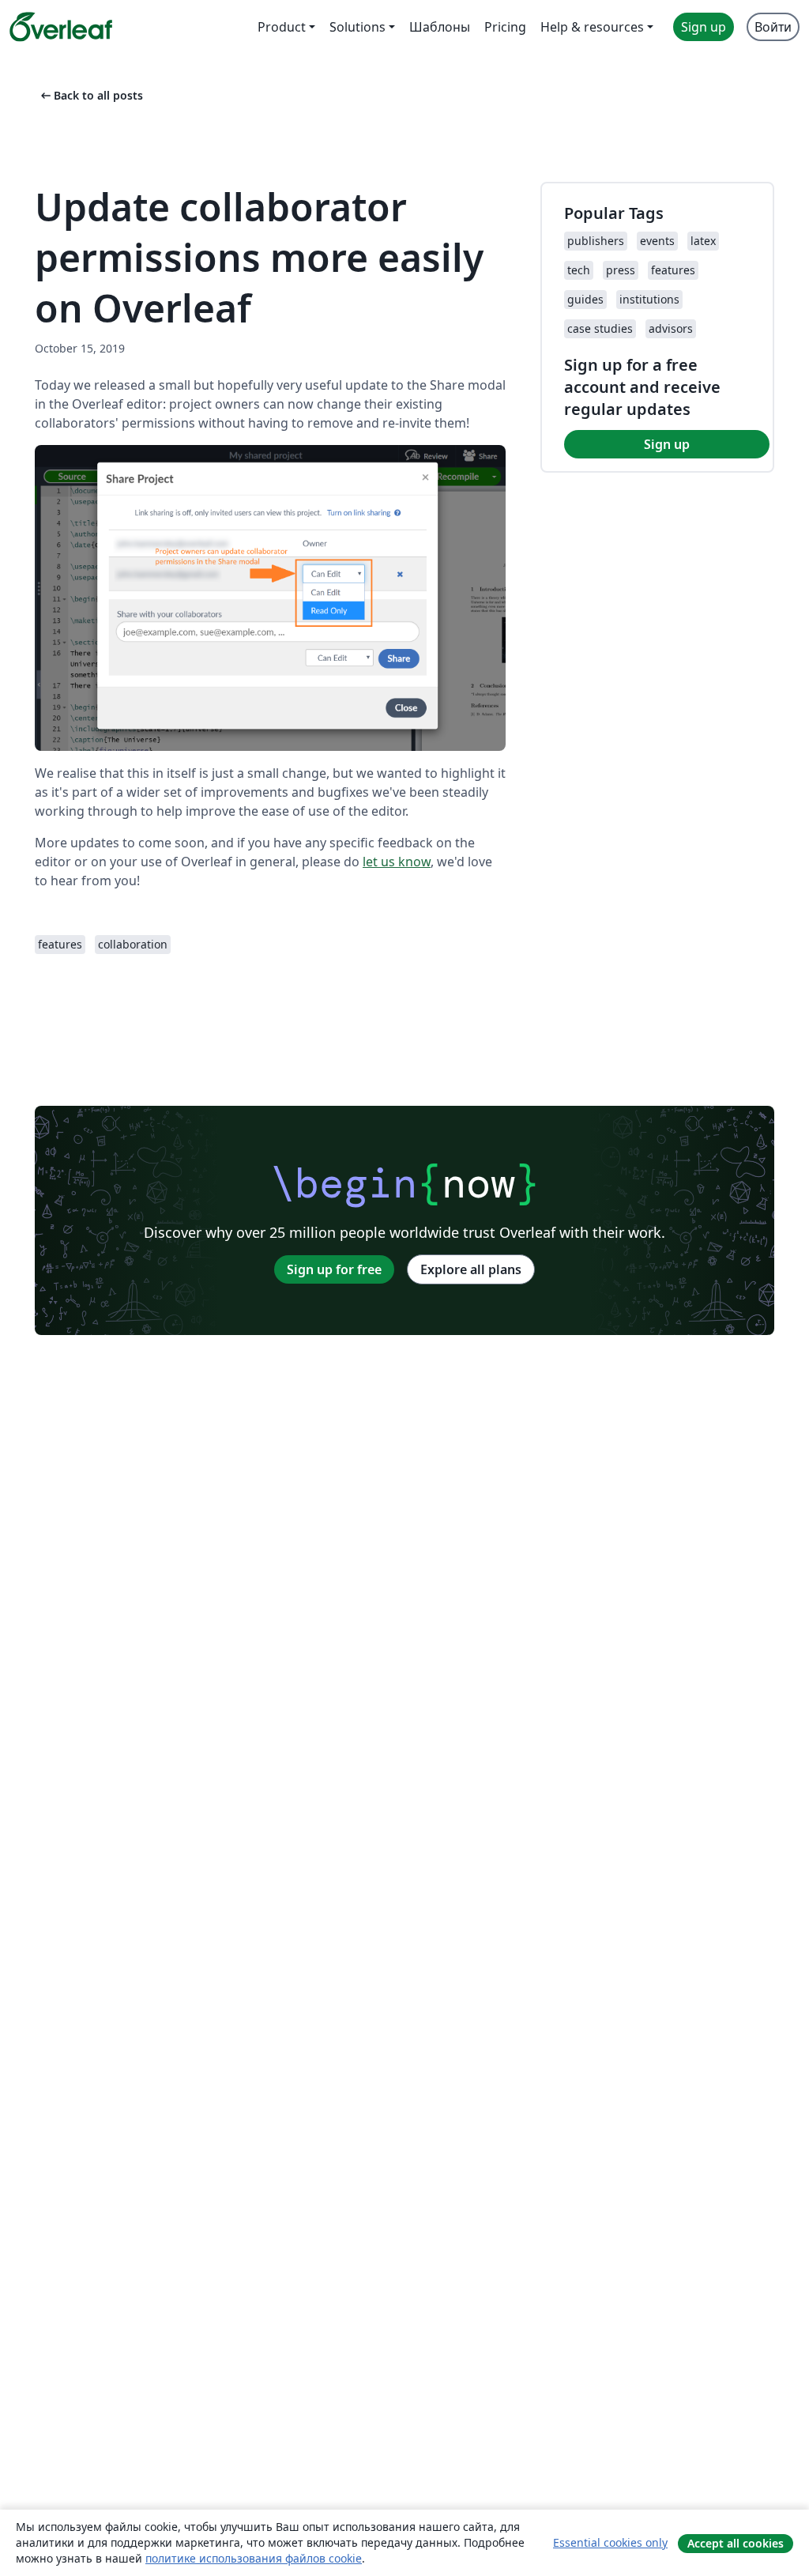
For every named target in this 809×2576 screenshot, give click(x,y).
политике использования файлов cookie (254, 2558)
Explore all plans (471, 1269)
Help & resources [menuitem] (592, 27)
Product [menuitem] (282, 27)
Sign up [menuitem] (704, 27)
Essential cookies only (610, 2542)
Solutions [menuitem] (357, 27)
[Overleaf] (61, 27)
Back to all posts (90, 95)
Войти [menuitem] (773, 27)
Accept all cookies (736, 2543)
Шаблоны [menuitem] (440, 27)
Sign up (667, 444)
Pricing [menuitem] (505, 27)
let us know (397, 862)
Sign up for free (334, 1269)
